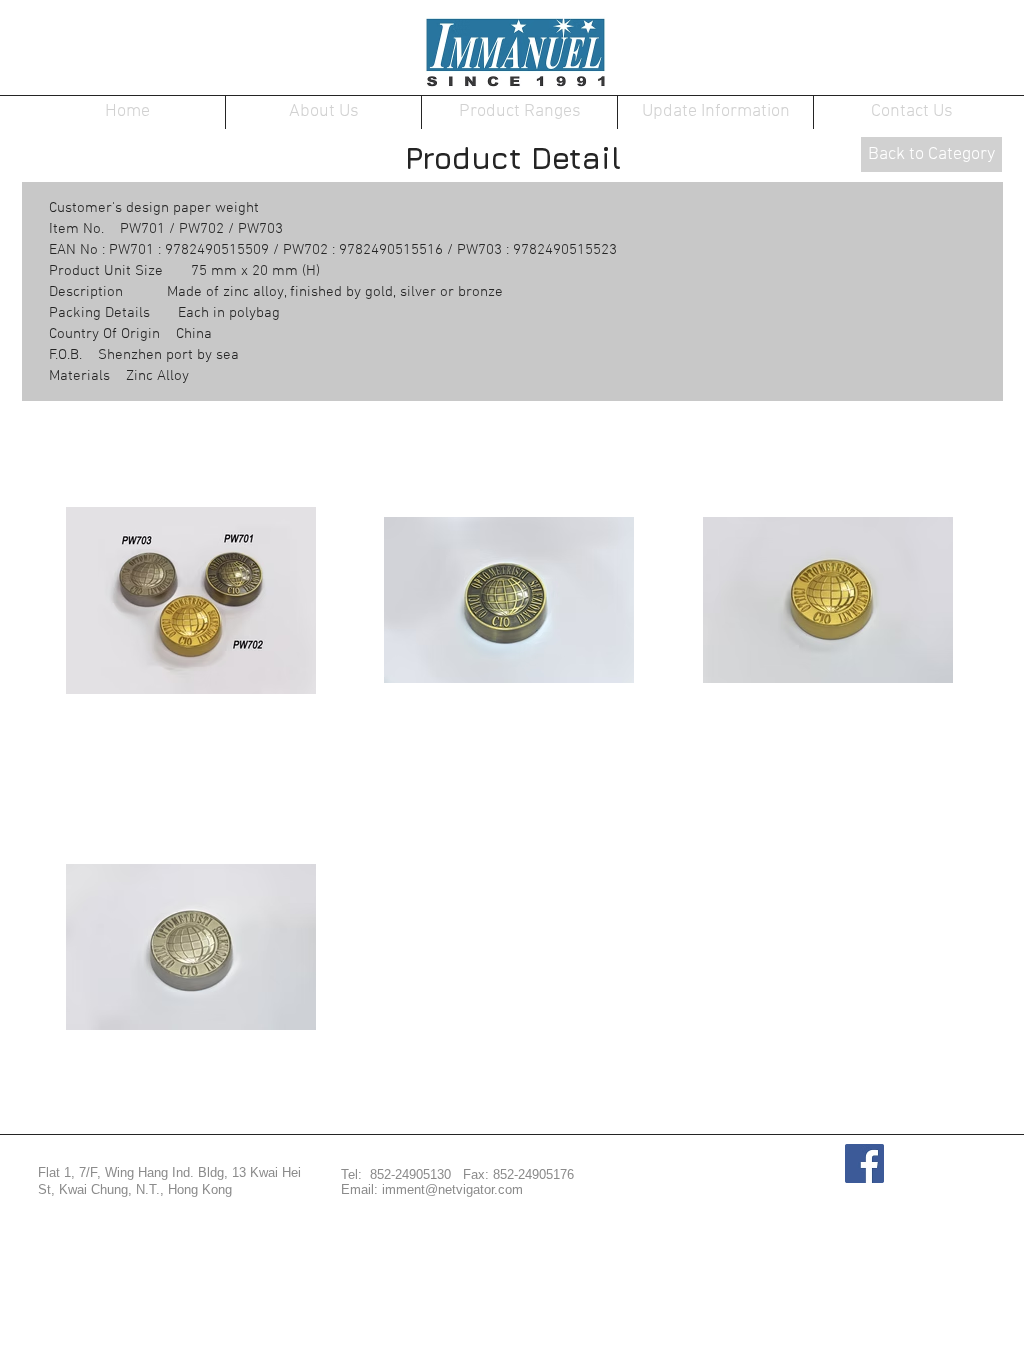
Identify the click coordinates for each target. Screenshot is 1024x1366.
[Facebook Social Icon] (864, 1163)
